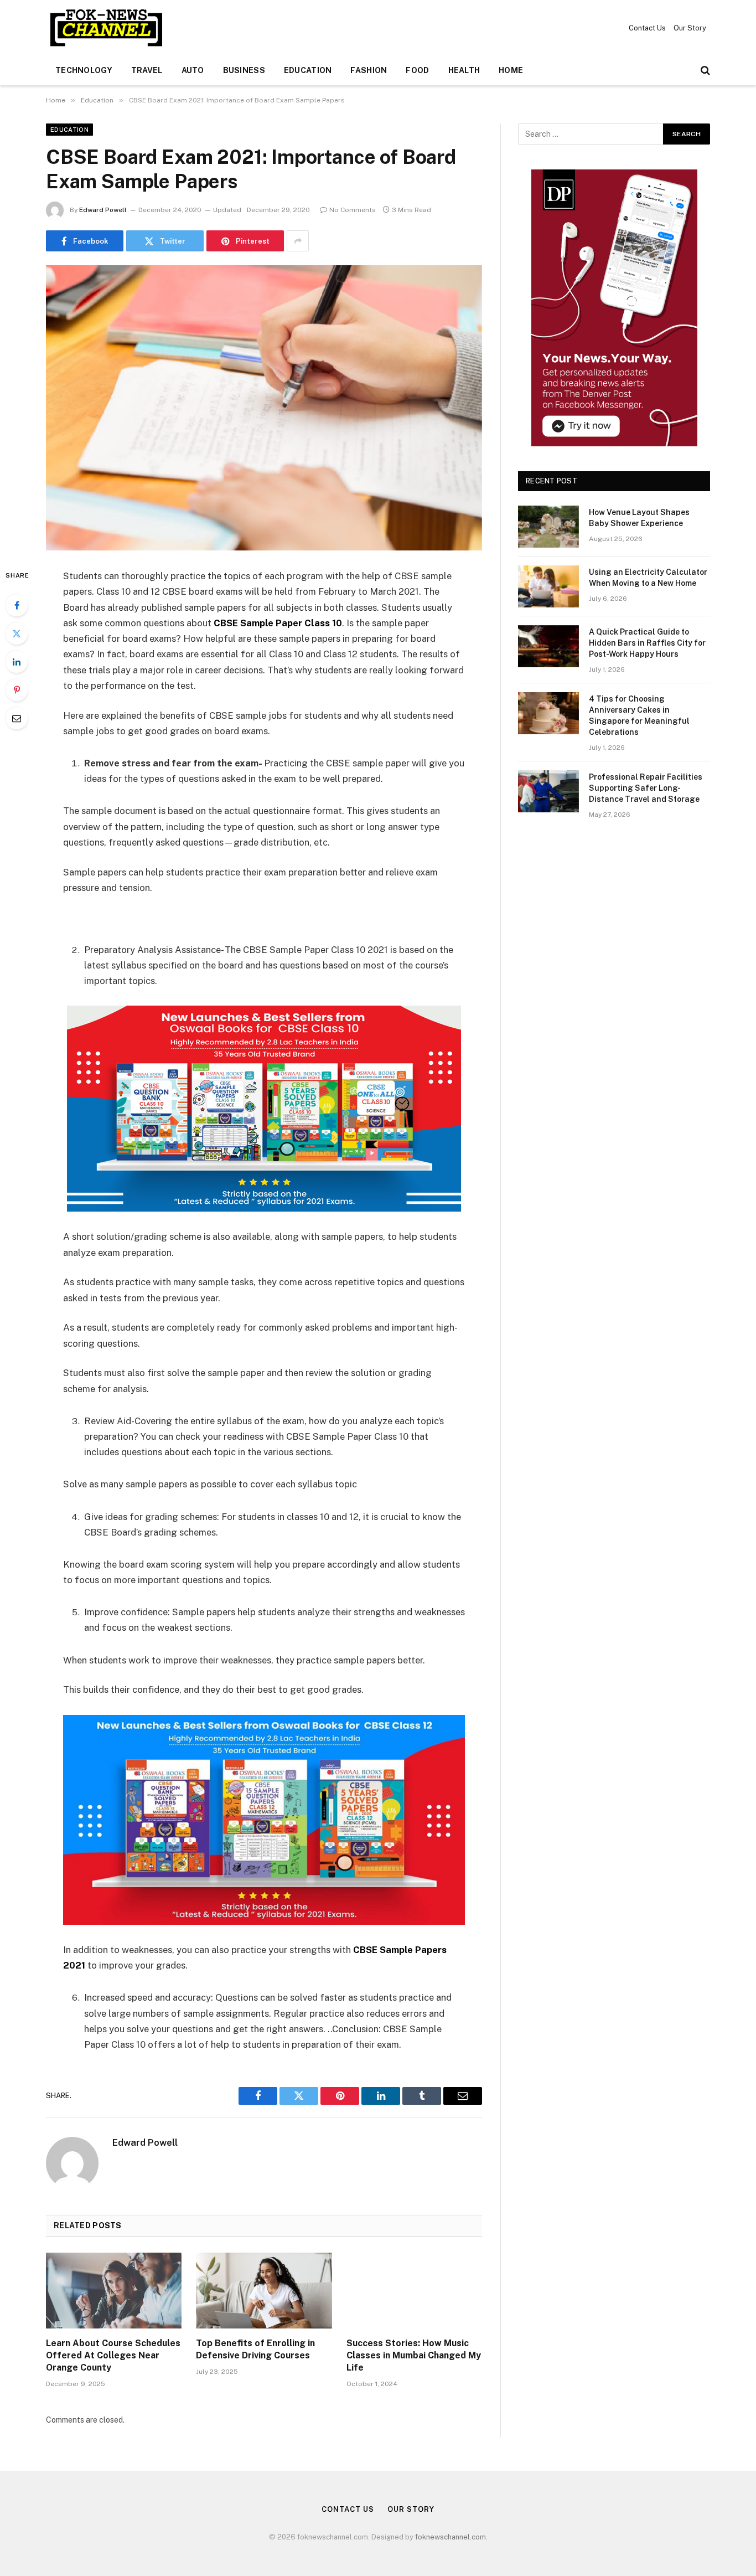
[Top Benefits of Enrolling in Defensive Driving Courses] (264, 2291)
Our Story (690, 28)
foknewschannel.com (451, 2537)
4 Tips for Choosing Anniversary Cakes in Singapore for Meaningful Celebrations (639, 715)
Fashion (369, 70)
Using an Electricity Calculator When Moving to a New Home (648, 578)
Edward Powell (103, 210)
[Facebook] (17, 605)
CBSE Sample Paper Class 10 (278, 623)
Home (511, 70)
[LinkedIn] (17, 662)
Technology (84, 70)
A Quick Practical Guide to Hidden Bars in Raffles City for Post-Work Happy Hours (647, 643)
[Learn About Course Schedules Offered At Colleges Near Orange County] (114, 2291)
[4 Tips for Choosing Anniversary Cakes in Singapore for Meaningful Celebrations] (548, 713)
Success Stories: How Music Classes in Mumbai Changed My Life (414, 2355)
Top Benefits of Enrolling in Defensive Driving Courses (255, 2349)
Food (417, 70)
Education (308, 70)
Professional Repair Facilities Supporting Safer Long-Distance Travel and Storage (646, 788)
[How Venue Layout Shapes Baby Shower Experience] (548, 527)
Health (464, 70)
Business (244, 70)
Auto (193, 70)
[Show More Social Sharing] (298, 241)
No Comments (353, 210)
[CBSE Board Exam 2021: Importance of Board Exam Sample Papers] (264, 408)
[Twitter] (17, 633)
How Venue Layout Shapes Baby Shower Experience (639, 518)
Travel (147, 70)
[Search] (704, 71)
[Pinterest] (17, 690)
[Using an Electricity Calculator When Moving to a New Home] (548, 586)
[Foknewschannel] (106, 28)
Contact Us (647, 28)
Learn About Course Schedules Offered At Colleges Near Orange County (113, 2355)
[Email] (17, 718)
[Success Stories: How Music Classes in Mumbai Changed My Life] (414, 2291)
